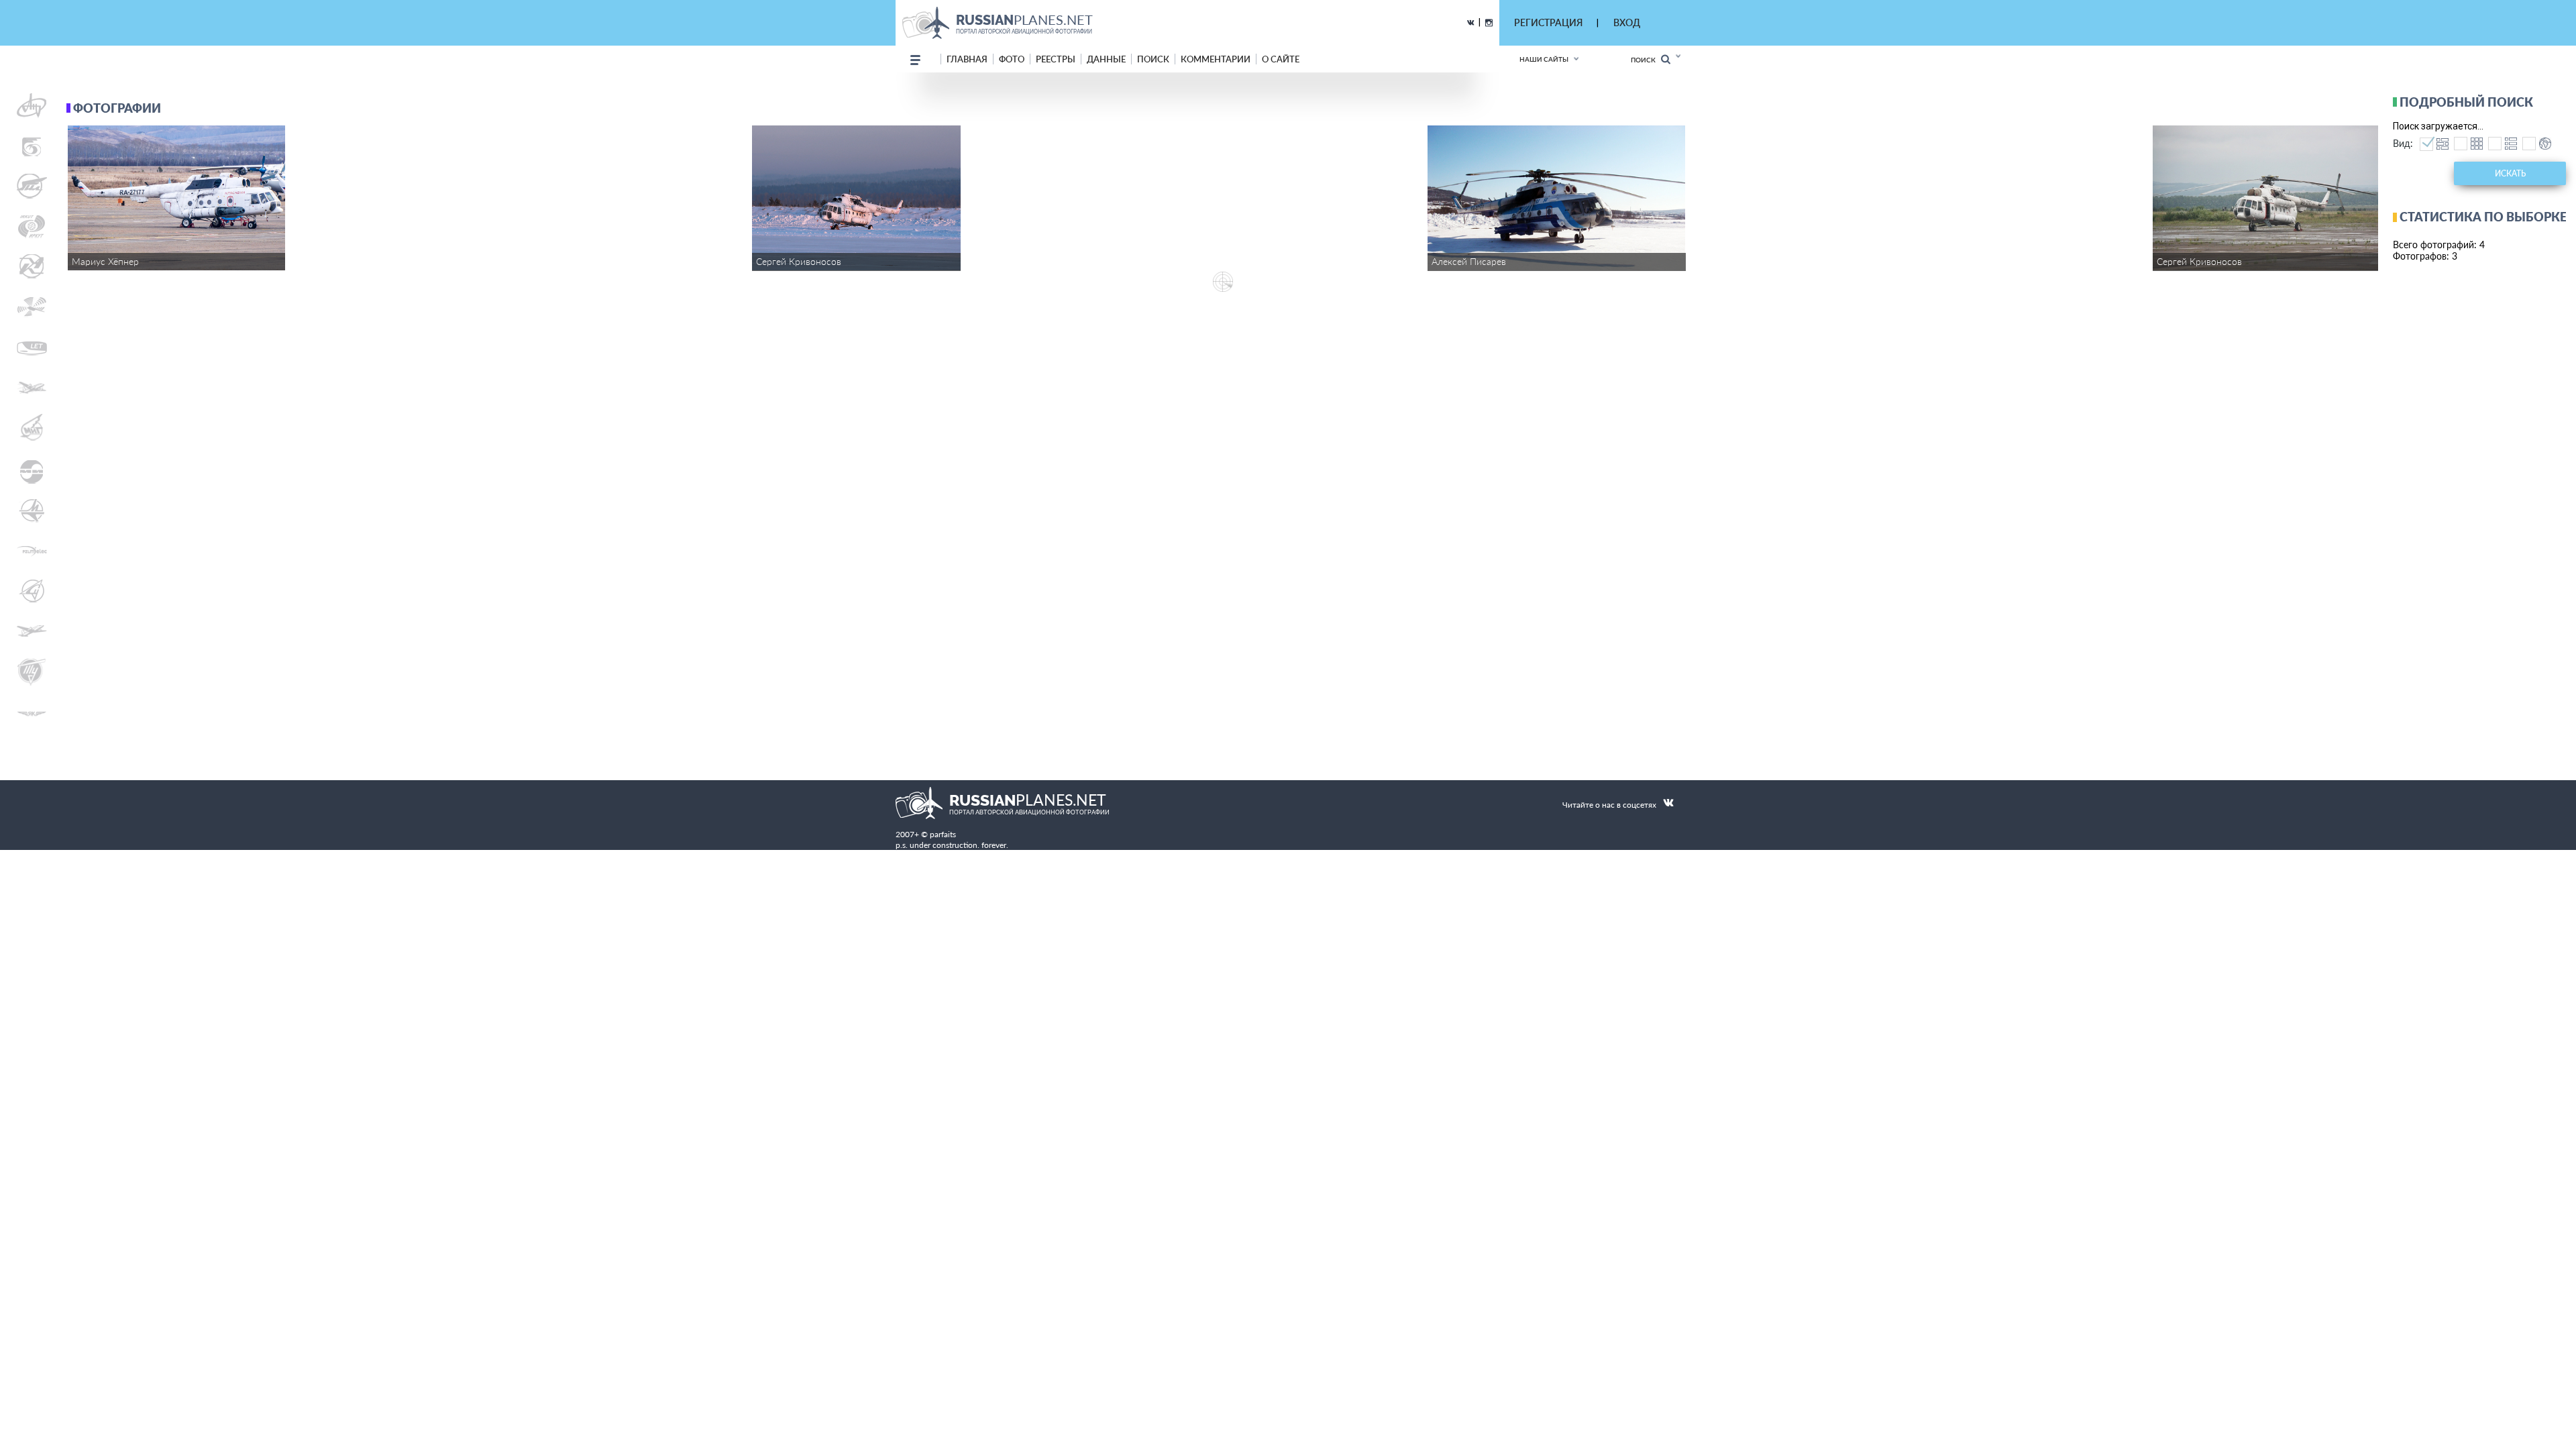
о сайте (1281, 59)
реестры (1056, 59)
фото (1012, 59)
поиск (1153, 59)
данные (1106, 59)
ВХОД (1627, 22)
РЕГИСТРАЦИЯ (1548, 22)
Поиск (1646, 60)
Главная (967, 59)
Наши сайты (1544, 59)
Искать (2510, 173)
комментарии (1216, 59)
